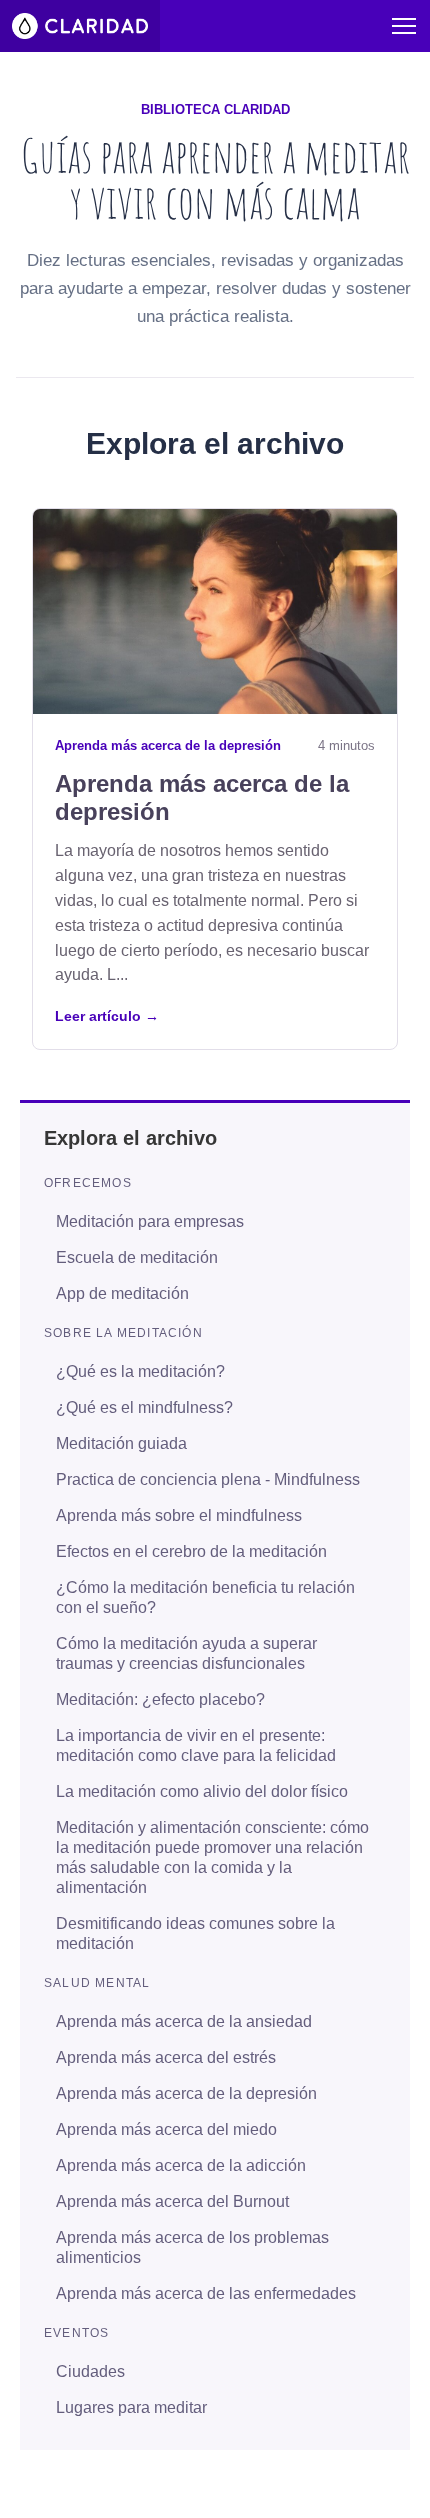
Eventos (76, 2333)
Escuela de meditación (137, 1257)
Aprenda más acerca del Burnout (172, 2201)
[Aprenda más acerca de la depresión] (215, 611)
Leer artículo (107, 1016)
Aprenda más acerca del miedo (166, 2129)
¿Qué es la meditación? (140, 1371)
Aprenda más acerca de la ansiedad (184, 2021)
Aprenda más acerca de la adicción (181, 2165)
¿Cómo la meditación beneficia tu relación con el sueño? (205, 1597)
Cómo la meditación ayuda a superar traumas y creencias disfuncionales (186, 1653)
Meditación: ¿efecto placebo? (160, 1699)
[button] (404, 26)
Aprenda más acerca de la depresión (168, 745)
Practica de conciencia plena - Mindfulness (208, 1479)
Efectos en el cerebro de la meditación (191, 1551)
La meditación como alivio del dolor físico (202, 1791)
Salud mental (97, 1983)
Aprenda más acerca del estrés (166, 2057)
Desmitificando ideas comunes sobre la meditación (195, 1933)
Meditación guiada (121, 1443)
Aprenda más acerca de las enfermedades (206, 2293)
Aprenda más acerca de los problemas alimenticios (192, 2247)
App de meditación (122, 1293)
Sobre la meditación (123, 1333)
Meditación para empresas (150, 1221)
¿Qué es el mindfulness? (144, 1407)
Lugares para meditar (131, 2407)
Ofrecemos (88, 1183)
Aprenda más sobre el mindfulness (179, 1515)
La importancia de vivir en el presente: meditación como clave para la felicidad (196, 1745)
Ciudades (90, 2371)
